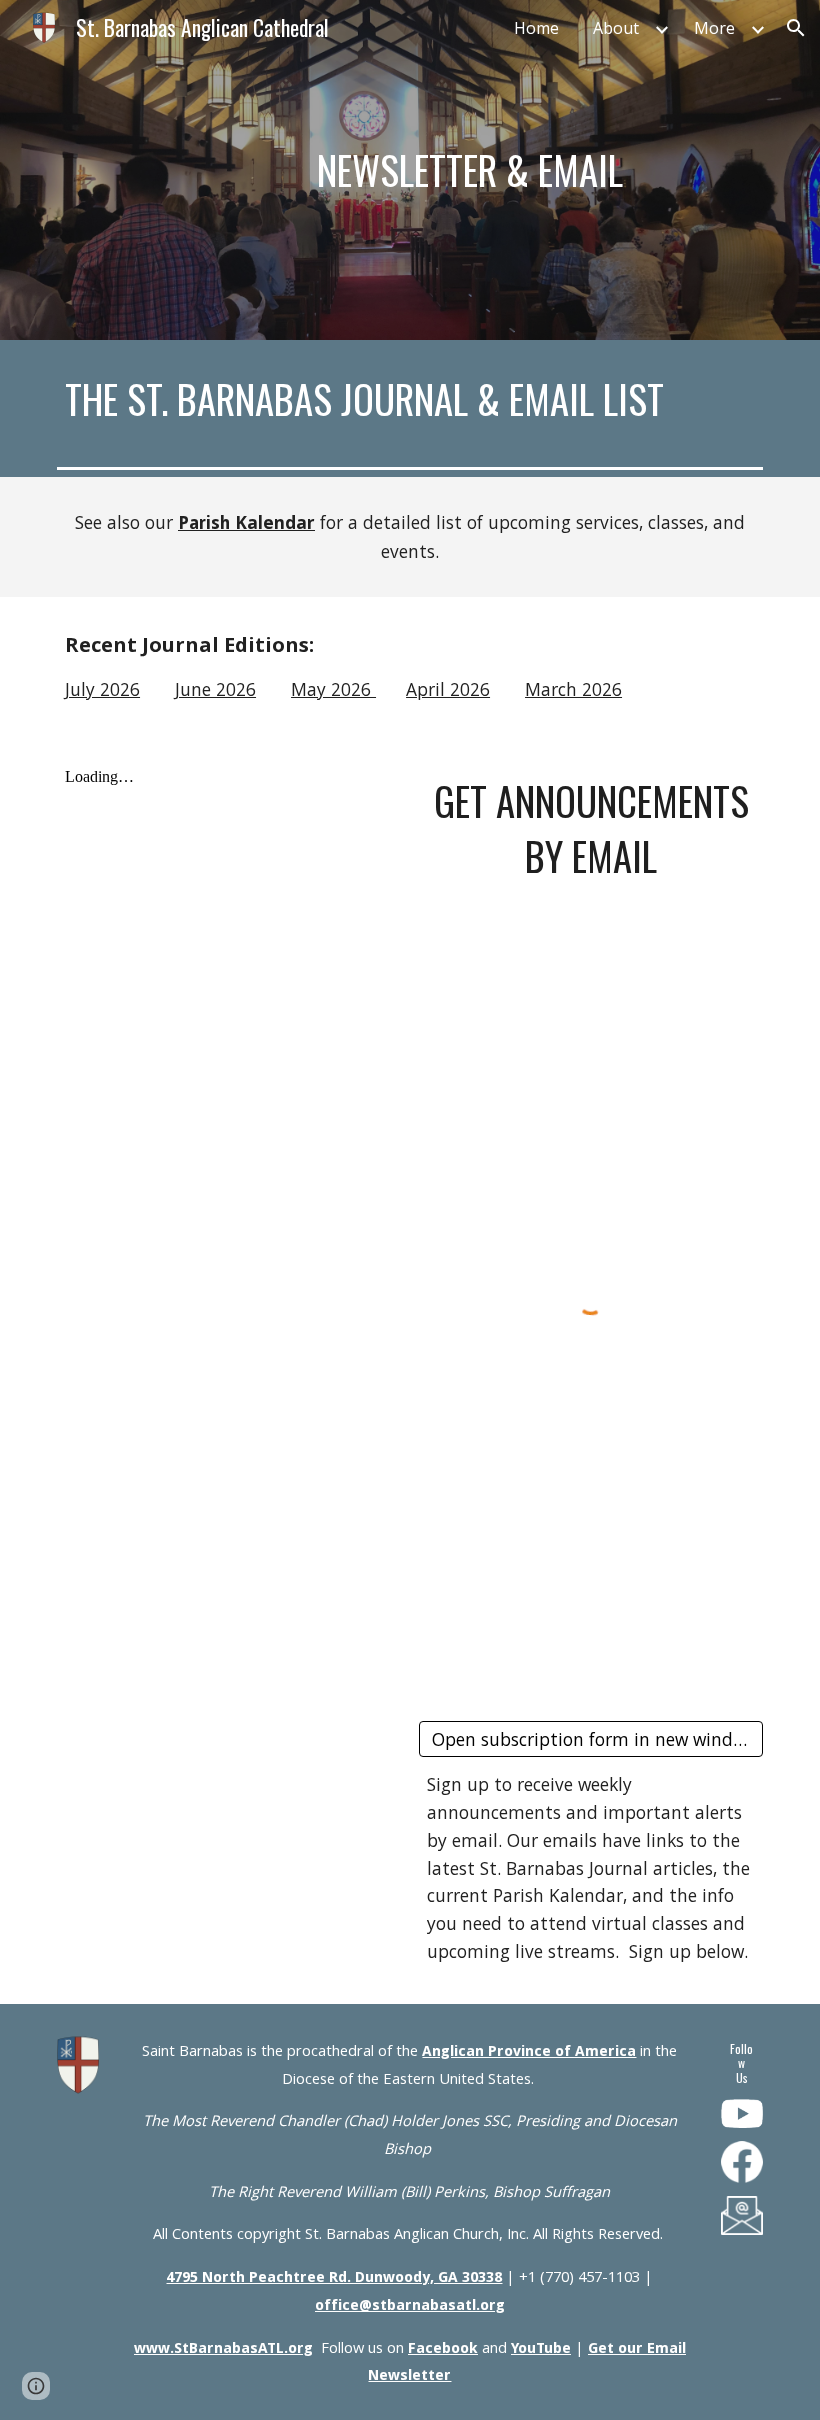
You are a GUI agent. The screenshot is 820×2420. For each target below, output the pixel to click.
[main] (470, 170)
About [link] (616, 28)
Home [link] (536, 28)
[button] (796, 28)
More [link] (714, 28)
